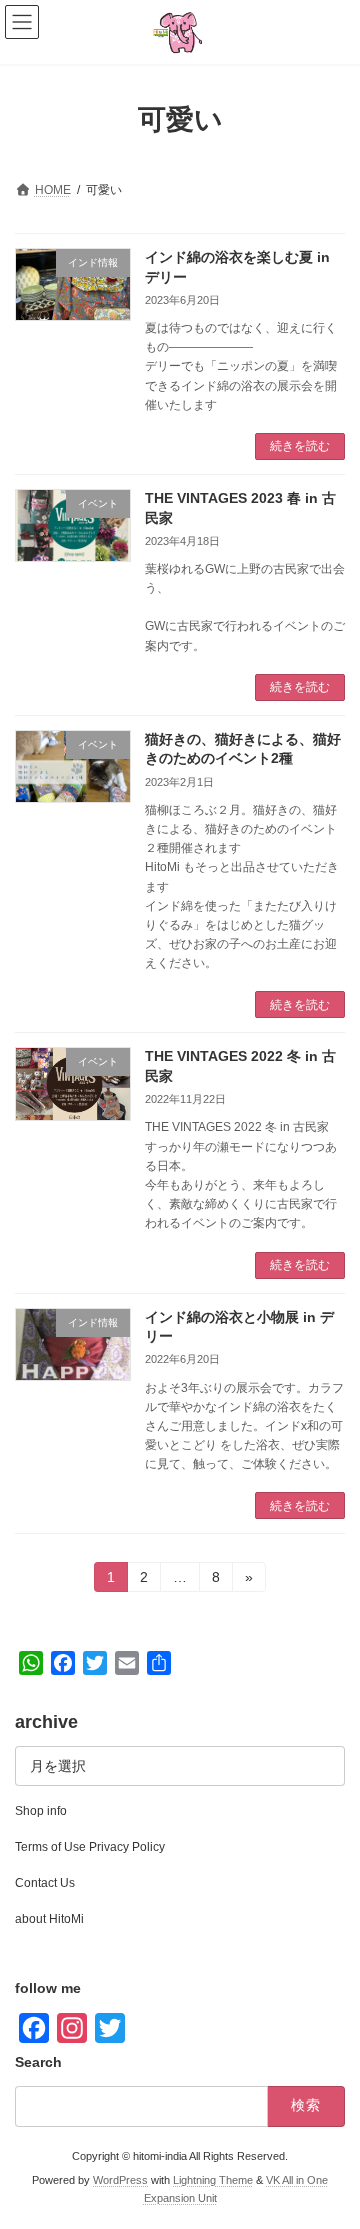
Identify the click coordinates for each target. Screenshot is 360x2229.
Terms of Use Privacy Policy (90, 1847)
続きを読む (300, 446)
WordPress (120, 2180)
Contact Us (45, 1883)
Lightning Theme (213, 2180)
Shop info (41, 1811)
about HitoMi (49, 1919)
